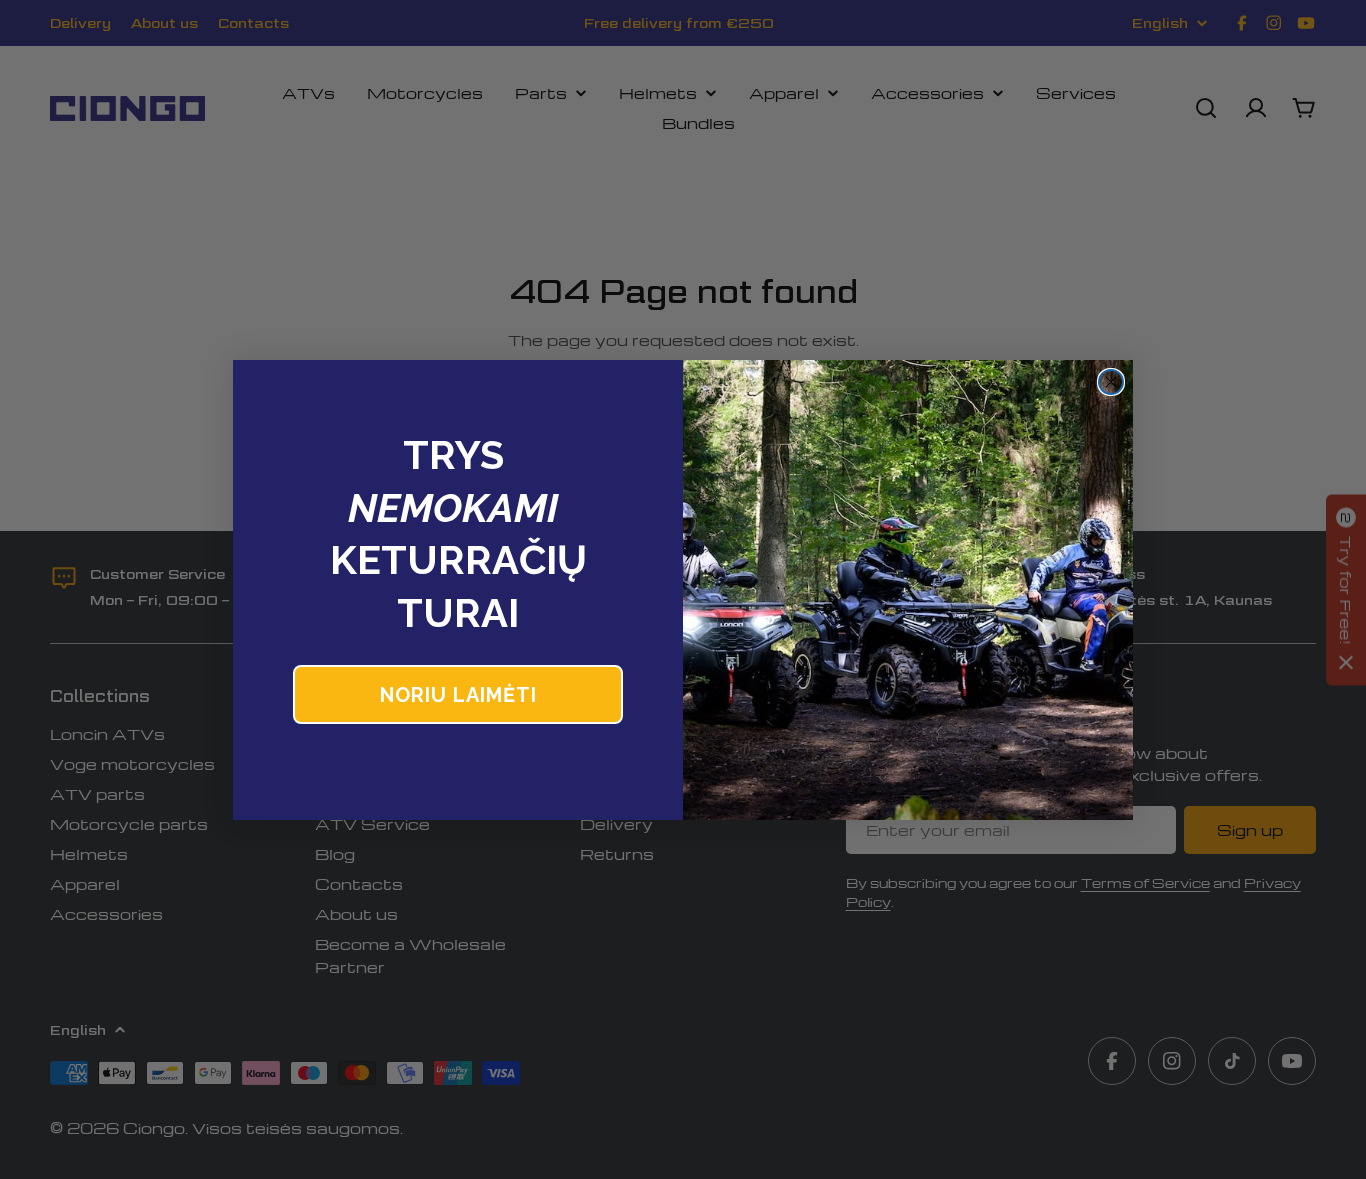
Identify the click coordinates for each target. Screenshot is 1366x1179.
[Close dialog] (1111, 382)
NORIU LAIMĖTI (458, 695)
